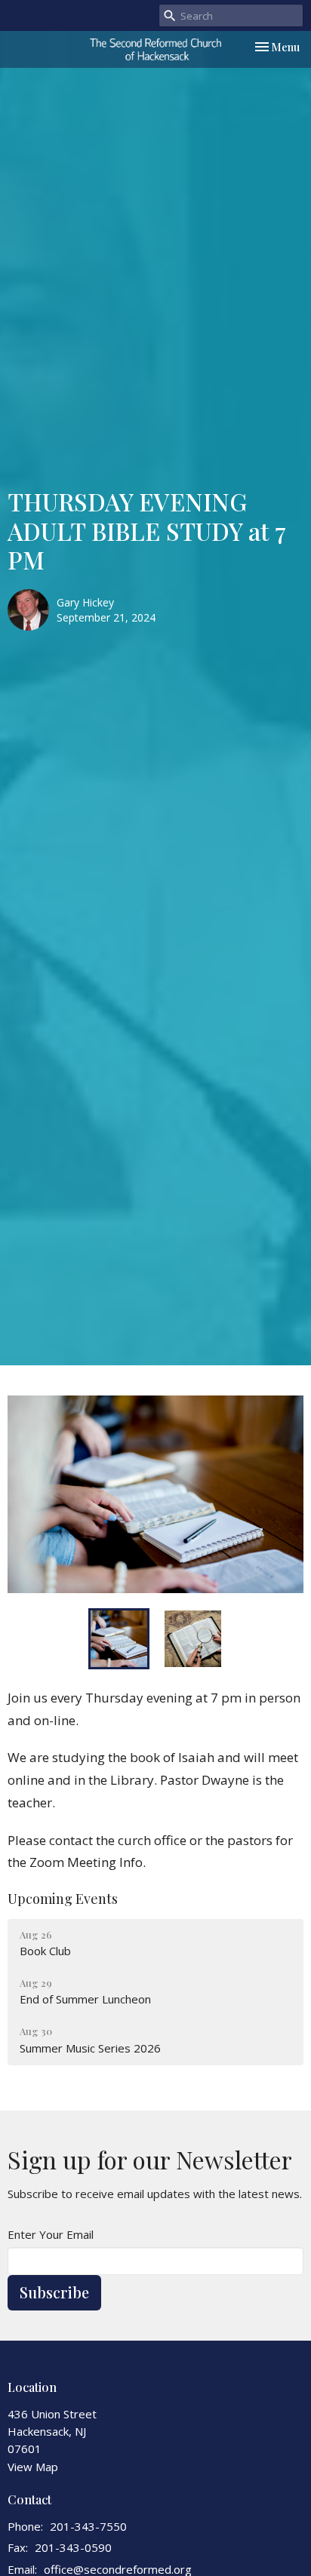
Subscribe (54, 2292)
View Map (33, 2467)
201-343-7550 (88, 2526)
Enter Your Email (51, 2234)
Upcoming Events (63, 1899)
